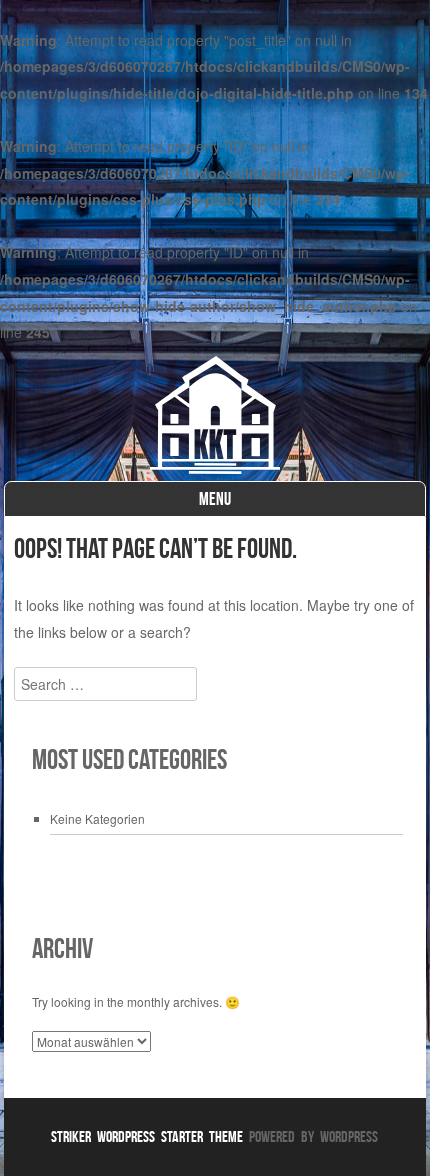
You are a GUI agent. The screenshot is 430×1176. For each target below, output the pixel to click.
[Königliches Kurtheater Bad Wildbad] (214, 468)
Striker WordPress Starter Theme (147, 1136)
